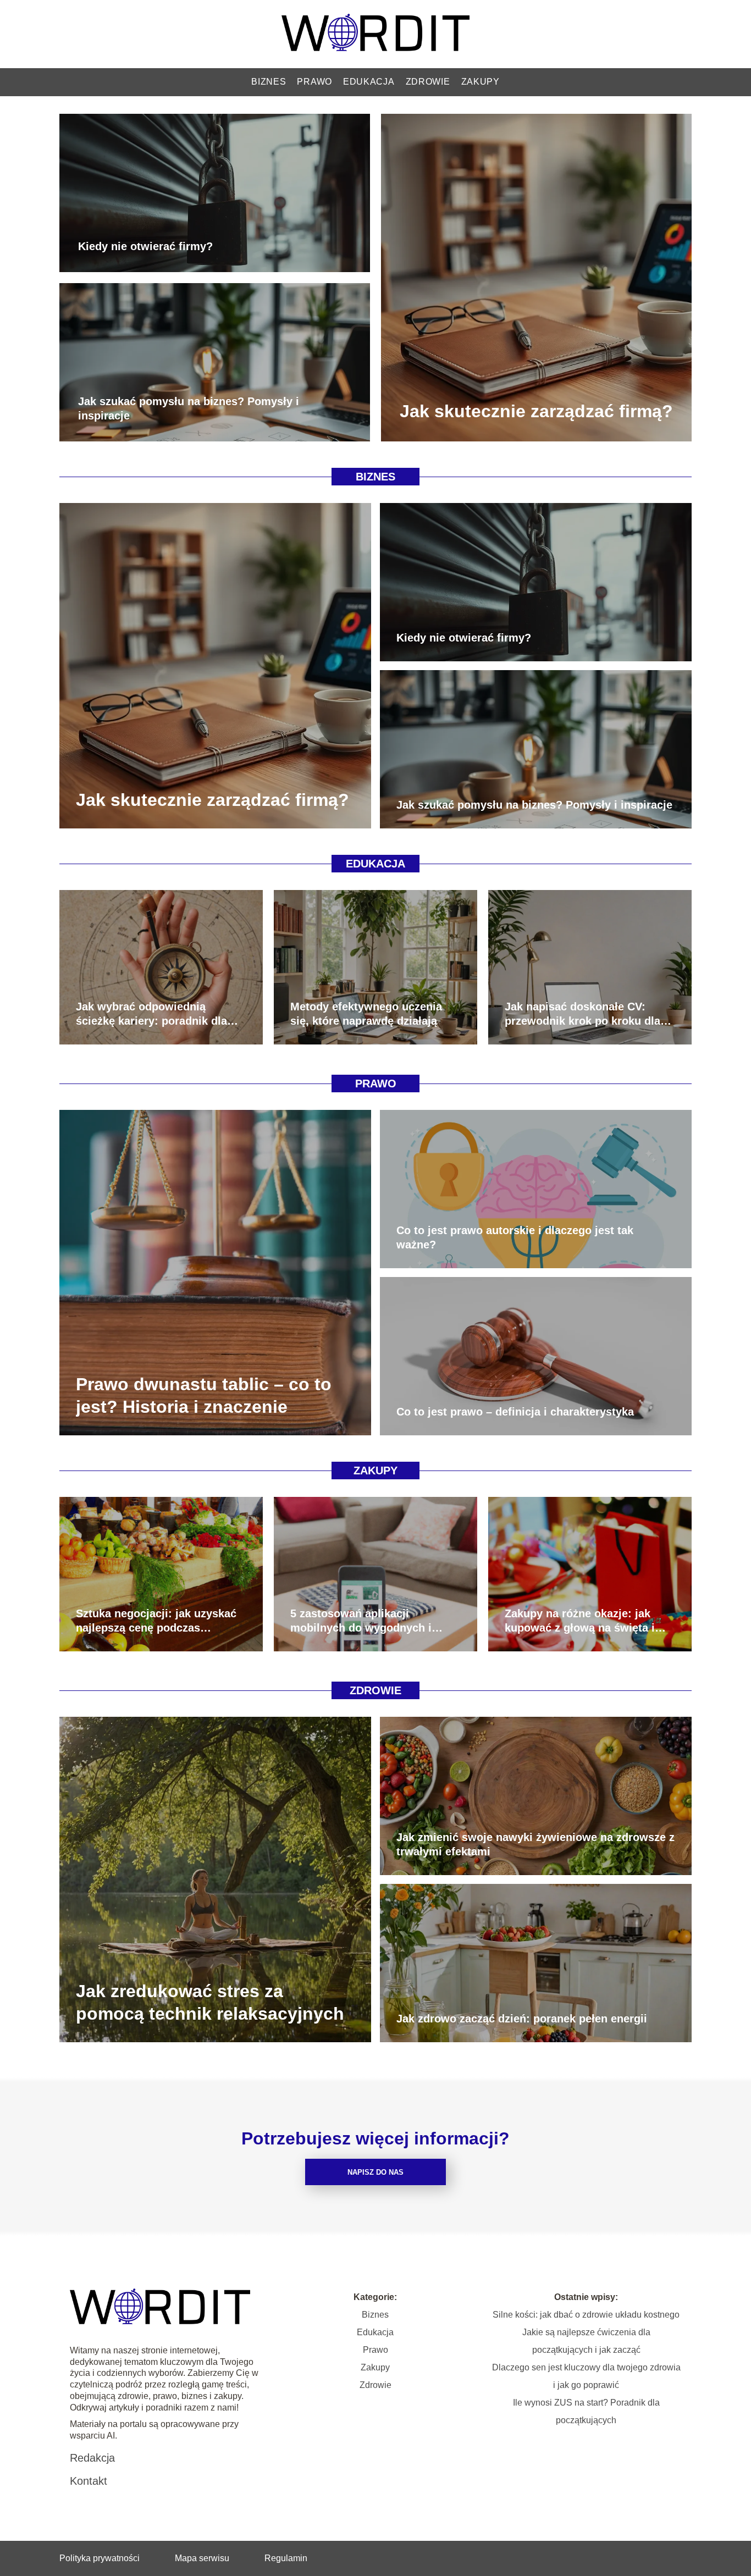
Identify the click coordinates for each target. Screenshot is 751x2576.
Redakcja (92, 2458)
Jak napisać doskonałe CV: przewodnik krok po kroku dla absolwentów (582, 1014)
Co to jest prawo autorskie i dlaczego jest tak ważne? (515, 1237)
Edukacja (369, 82)
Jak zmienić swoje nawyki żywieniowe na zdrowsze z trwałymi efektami (535, 1844)
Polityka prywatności (100, 2558)
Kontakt (89, 2481)
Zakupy (481, 82)
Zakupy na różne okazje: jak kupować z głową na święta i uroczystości (580, 1621)
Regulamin (286, 2558)
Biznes (269, 82)
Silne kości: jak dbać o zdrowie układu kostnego (586, 2315)
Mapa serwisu (202, 2558)
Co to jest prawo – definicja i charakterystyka (515, 1412)
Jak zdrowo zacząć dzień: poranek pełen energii (522, 2019)
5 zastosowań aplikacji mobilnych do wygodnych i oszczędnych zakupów (361, 1621)
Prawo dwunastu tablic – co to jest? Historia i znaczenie (204, 1395)
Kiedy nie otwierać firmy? (145, 246)
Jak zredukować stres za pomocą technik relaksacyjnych (210, 2002)
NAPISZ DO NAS (375, 2172)
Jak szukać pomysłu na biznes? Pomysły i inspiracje (189, 408)
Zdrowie (428, 82)
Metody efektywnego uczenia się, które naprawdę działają (366, 1014)
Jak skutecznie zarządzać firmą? (536, 411)
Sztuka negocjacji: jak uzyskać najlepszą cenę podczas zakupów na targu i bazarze (156, 1621)
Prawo (314, 82)
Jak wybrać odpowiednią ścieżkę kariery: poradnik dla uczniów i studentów (151, 1014)
